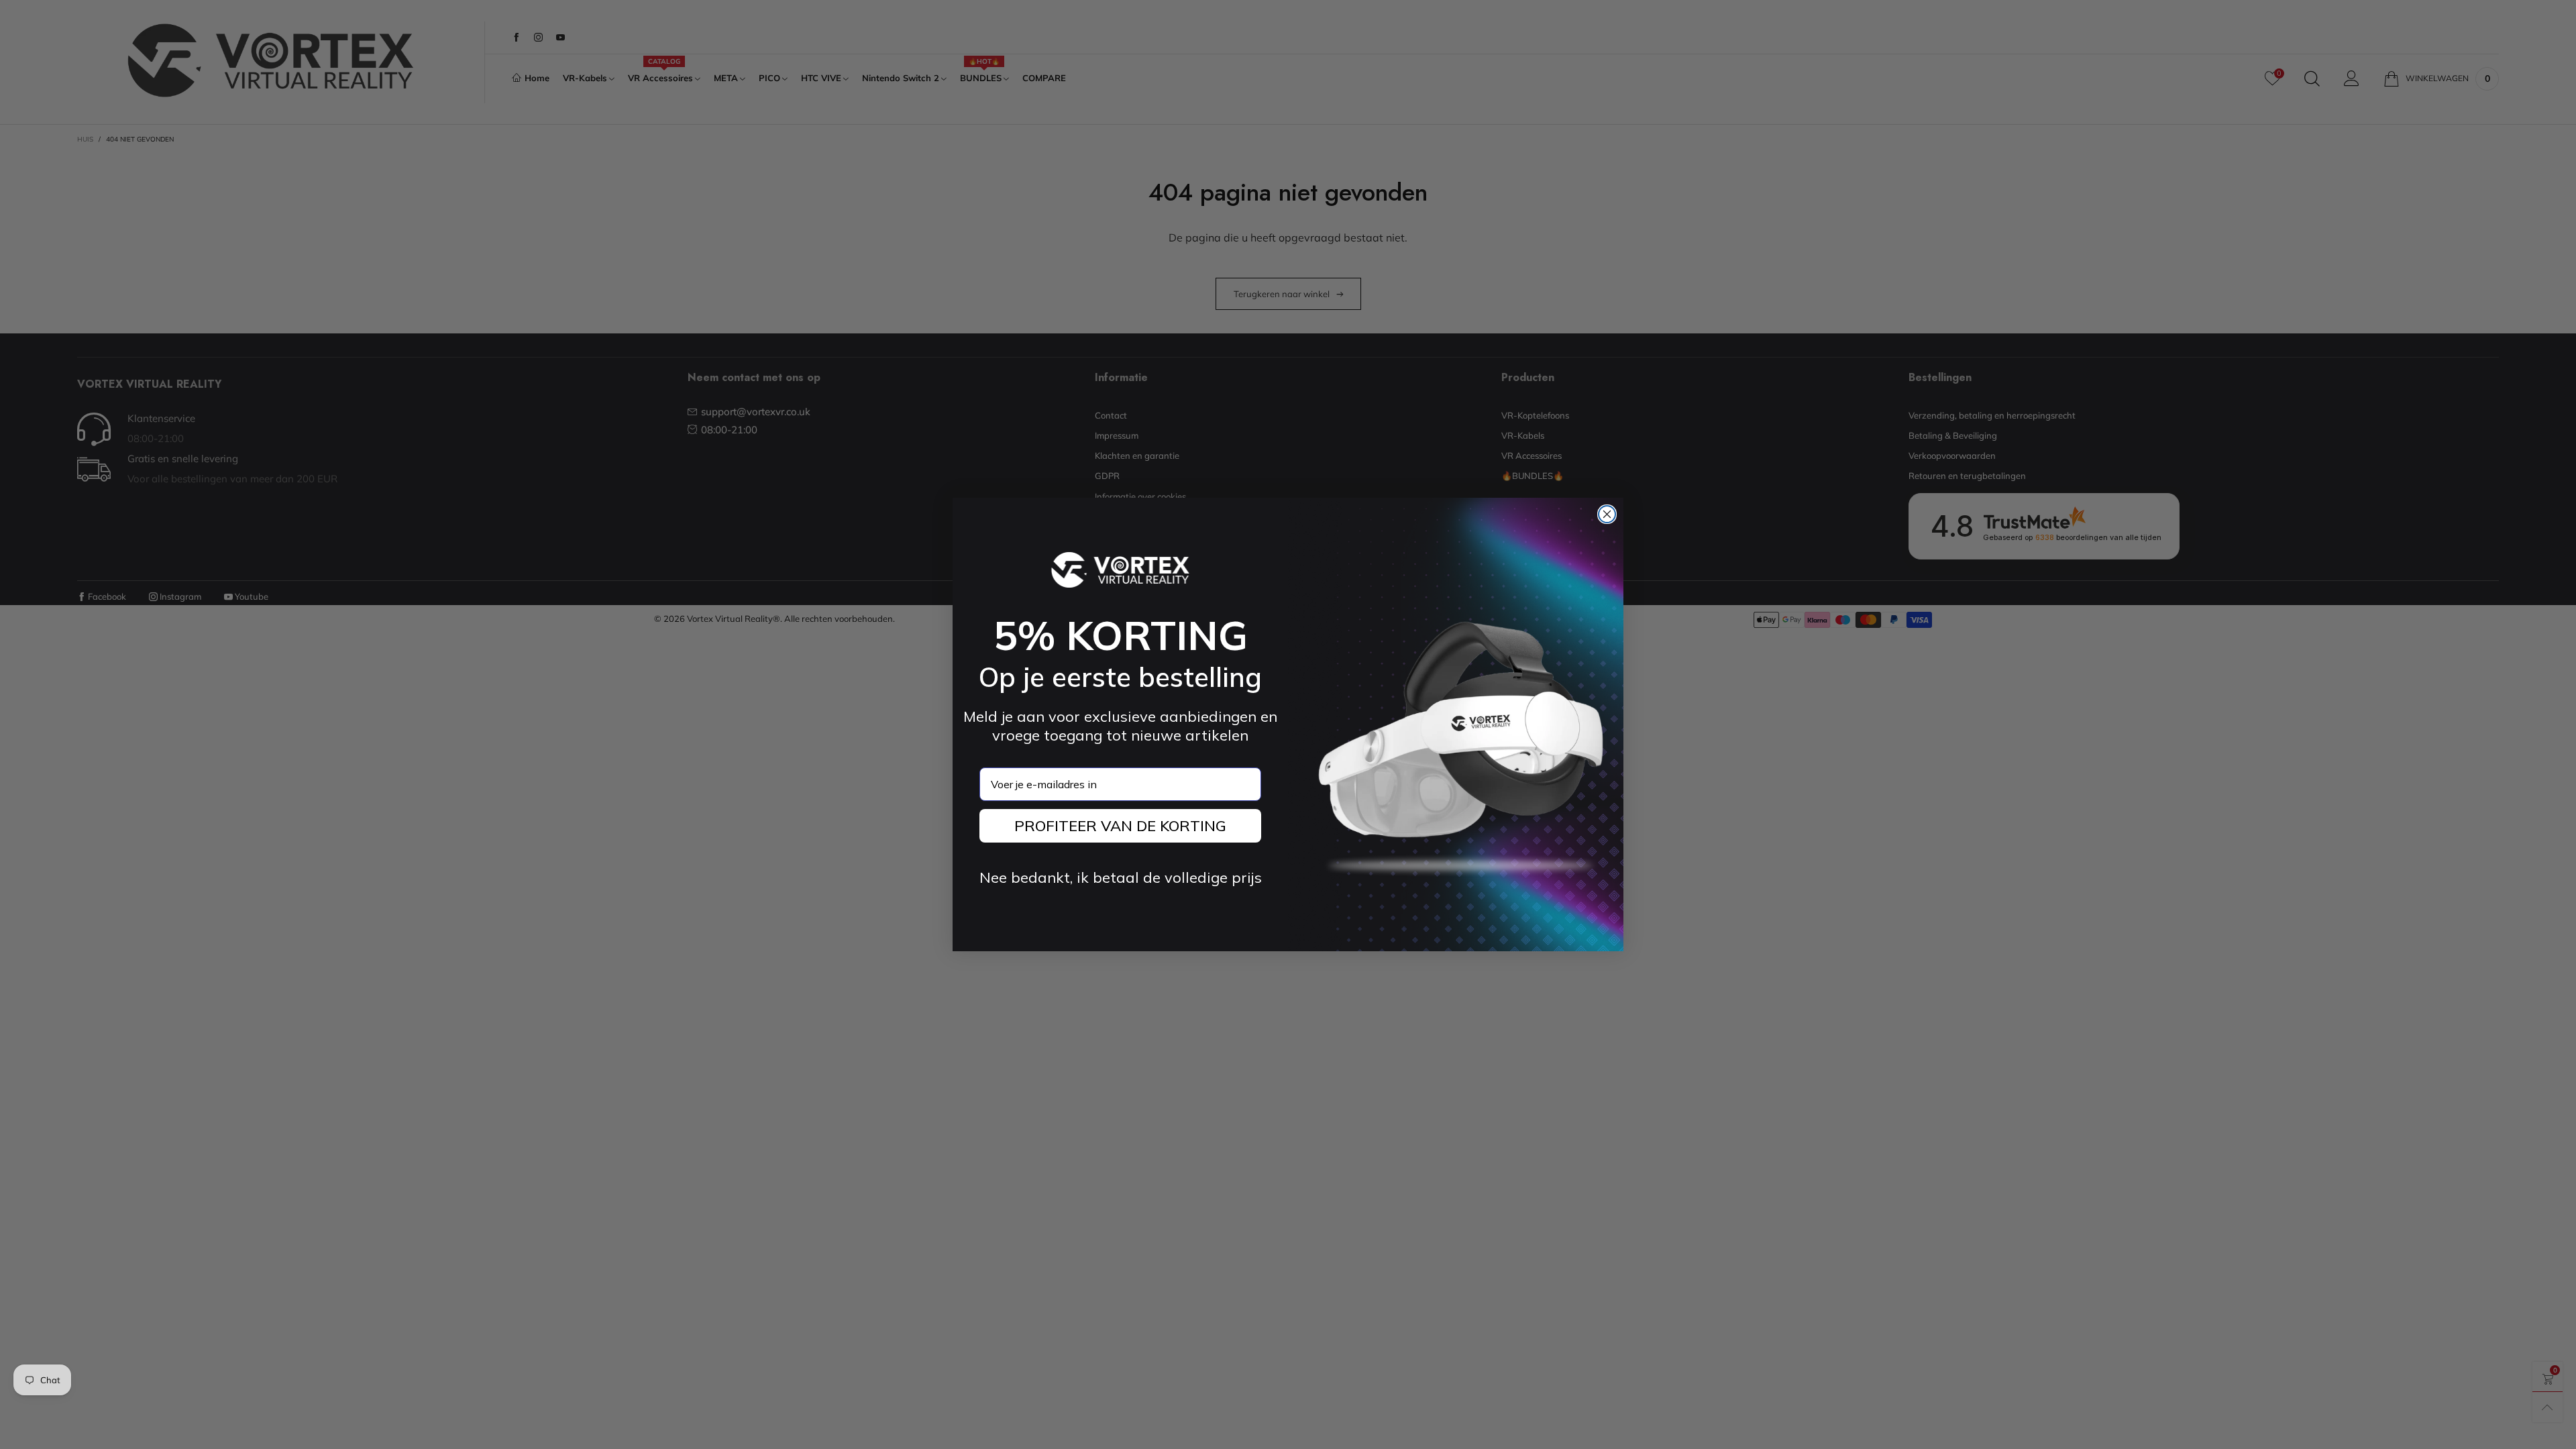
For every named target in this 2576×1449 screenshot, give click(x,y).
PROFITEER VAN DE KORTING (1120, 826)
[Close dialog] (1607, 514)
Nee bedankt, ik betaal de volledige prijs (1121, 877)
